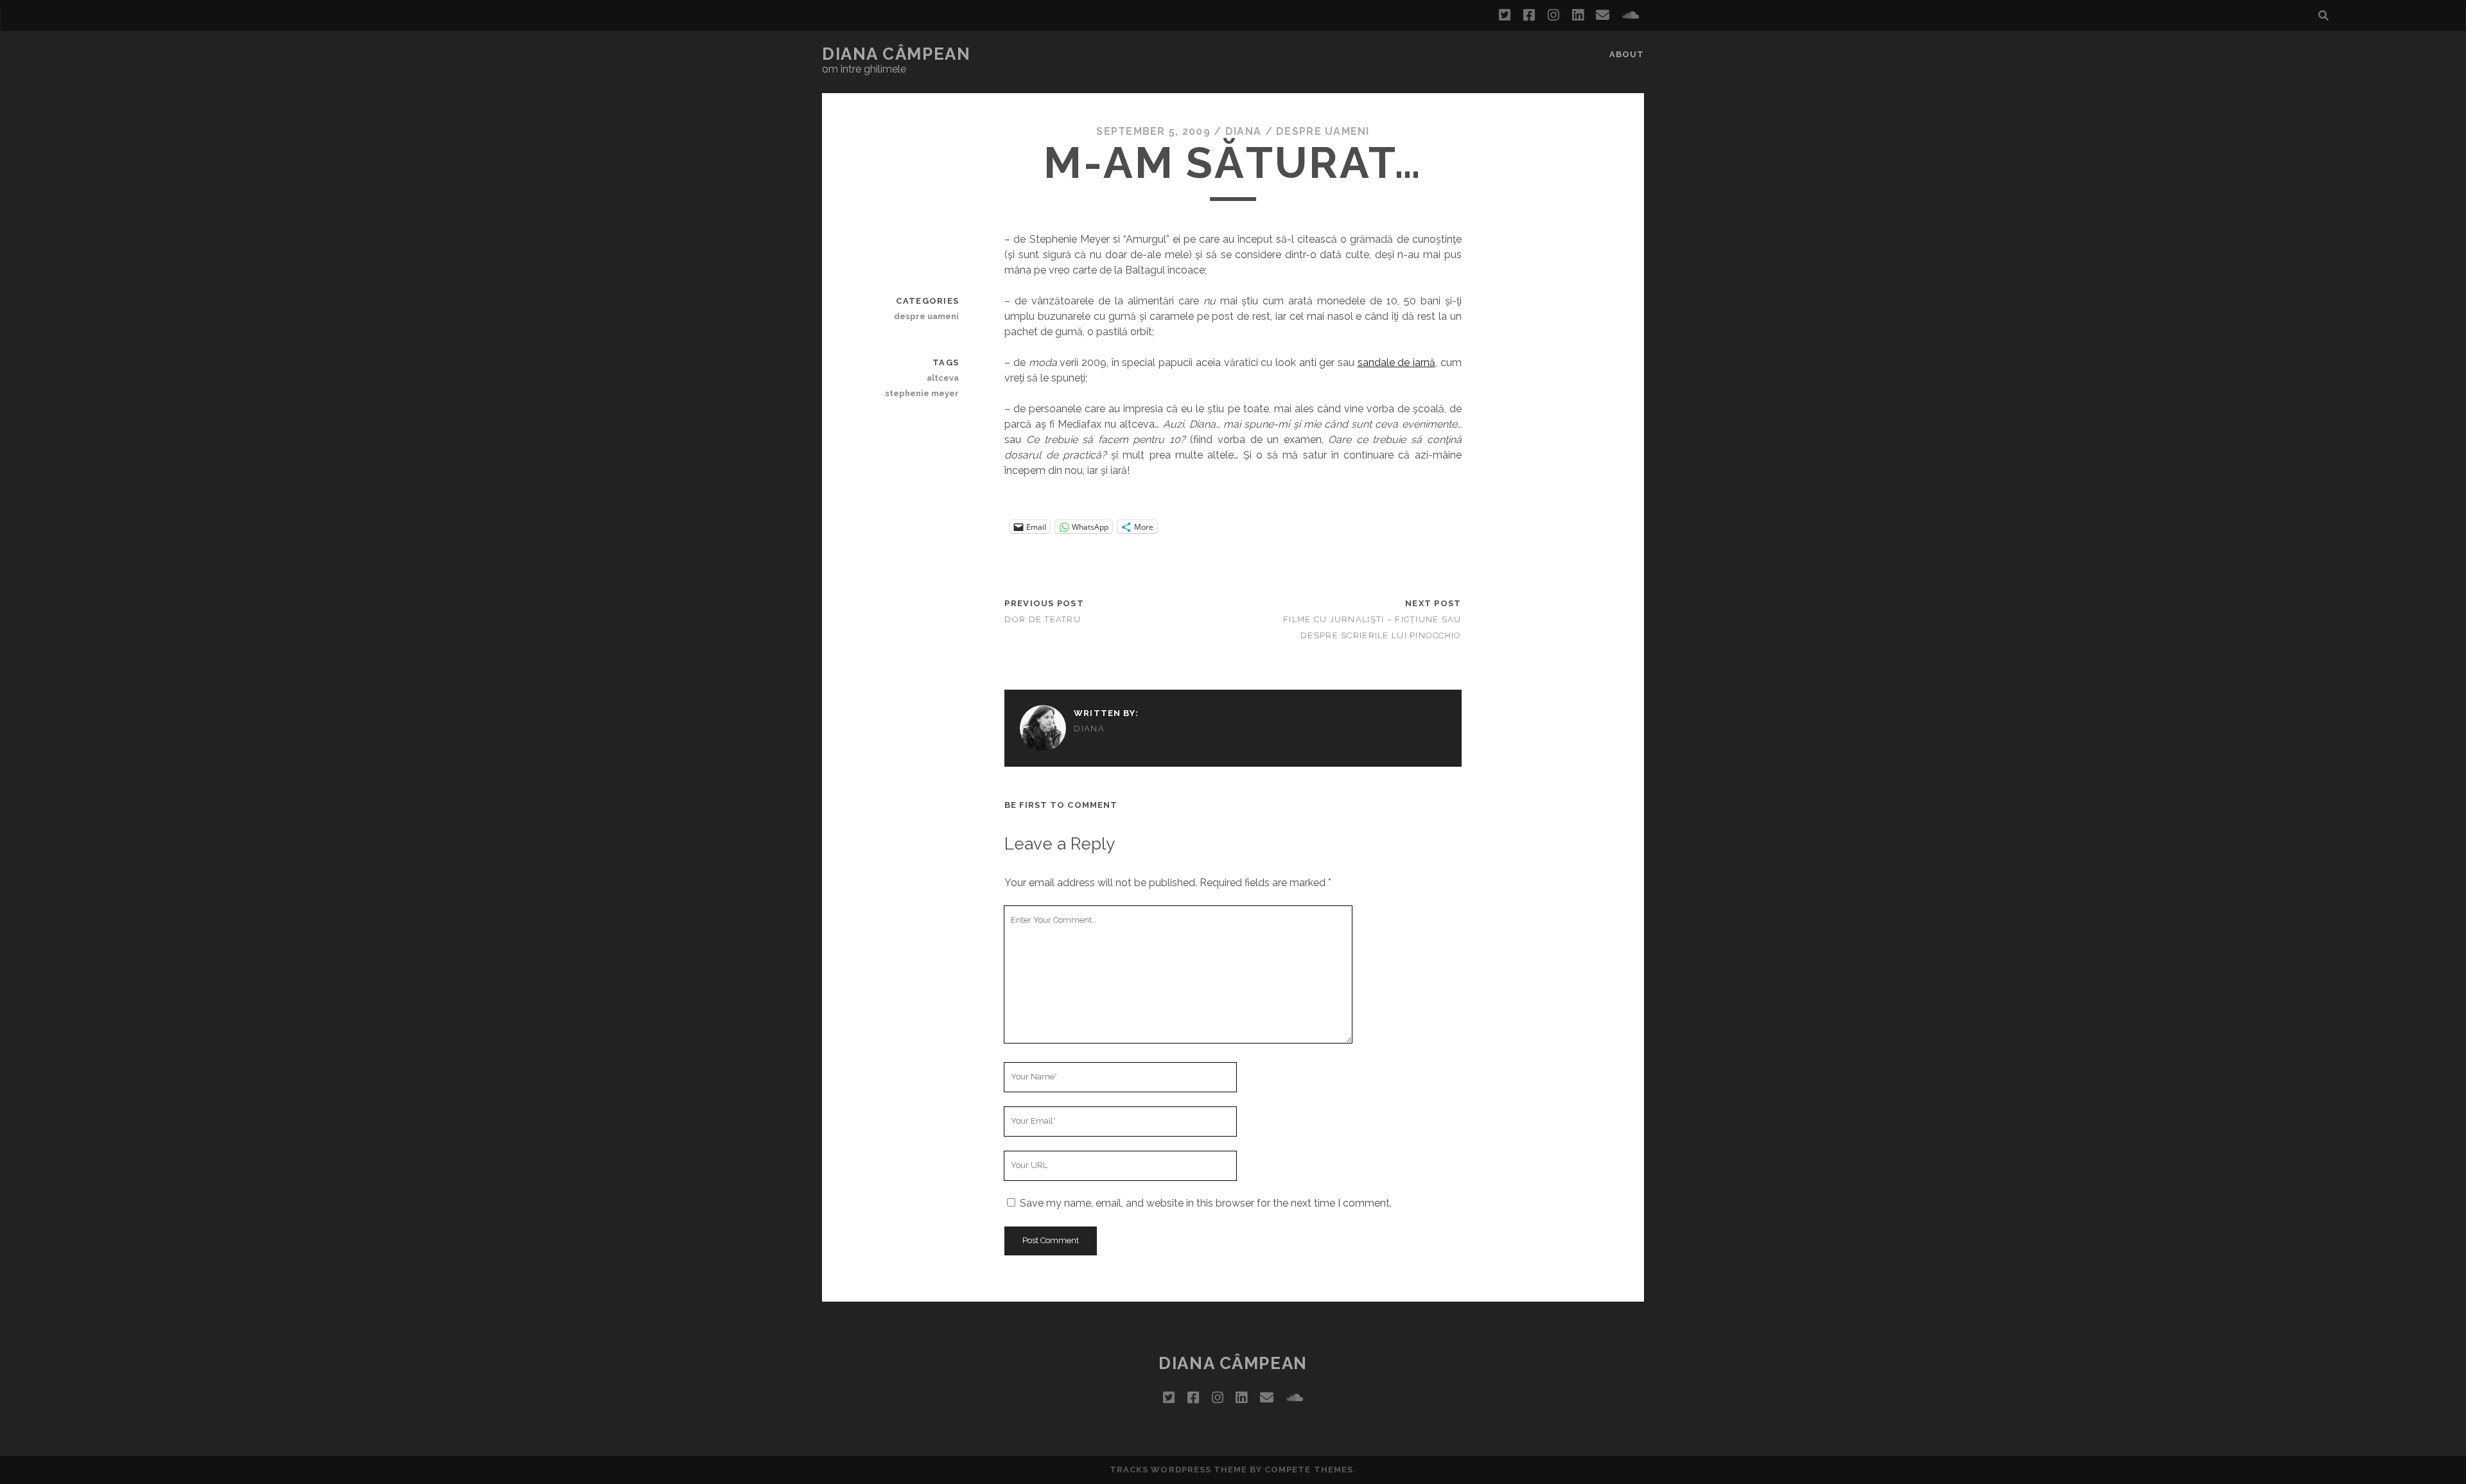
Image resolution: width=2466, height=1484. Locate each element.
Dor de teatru (1043, 619)
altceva (943, 378)
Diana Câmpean (896, 54)
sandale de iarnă (1396, 362)
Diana (1243, 131)
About (1627, 54)
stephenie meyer (922, 393)
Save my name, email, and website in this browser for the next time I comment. (1206, 1203)
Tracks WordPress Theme (1178, 1470)
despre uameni (1323, 131)
